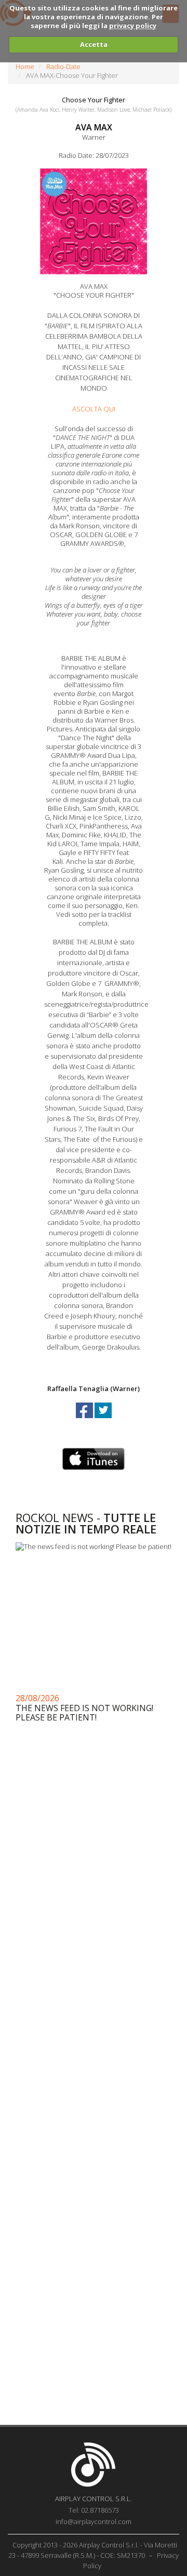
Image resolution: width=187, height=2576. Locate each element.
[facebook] (85, 1420)
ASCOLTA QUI (94, 409)
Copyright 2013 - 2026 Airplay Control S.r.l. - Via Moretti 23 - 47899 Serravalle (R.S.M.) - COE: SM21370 (93, 2550)
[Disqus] (94, 2003)
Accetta (94, 44)
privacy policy (133, 25)
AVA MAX (94, 127)
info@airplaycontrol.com (94, 2521)
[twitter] (103, 1420)
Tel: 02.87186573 (94, 2510)
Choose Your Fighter (94, 100)
